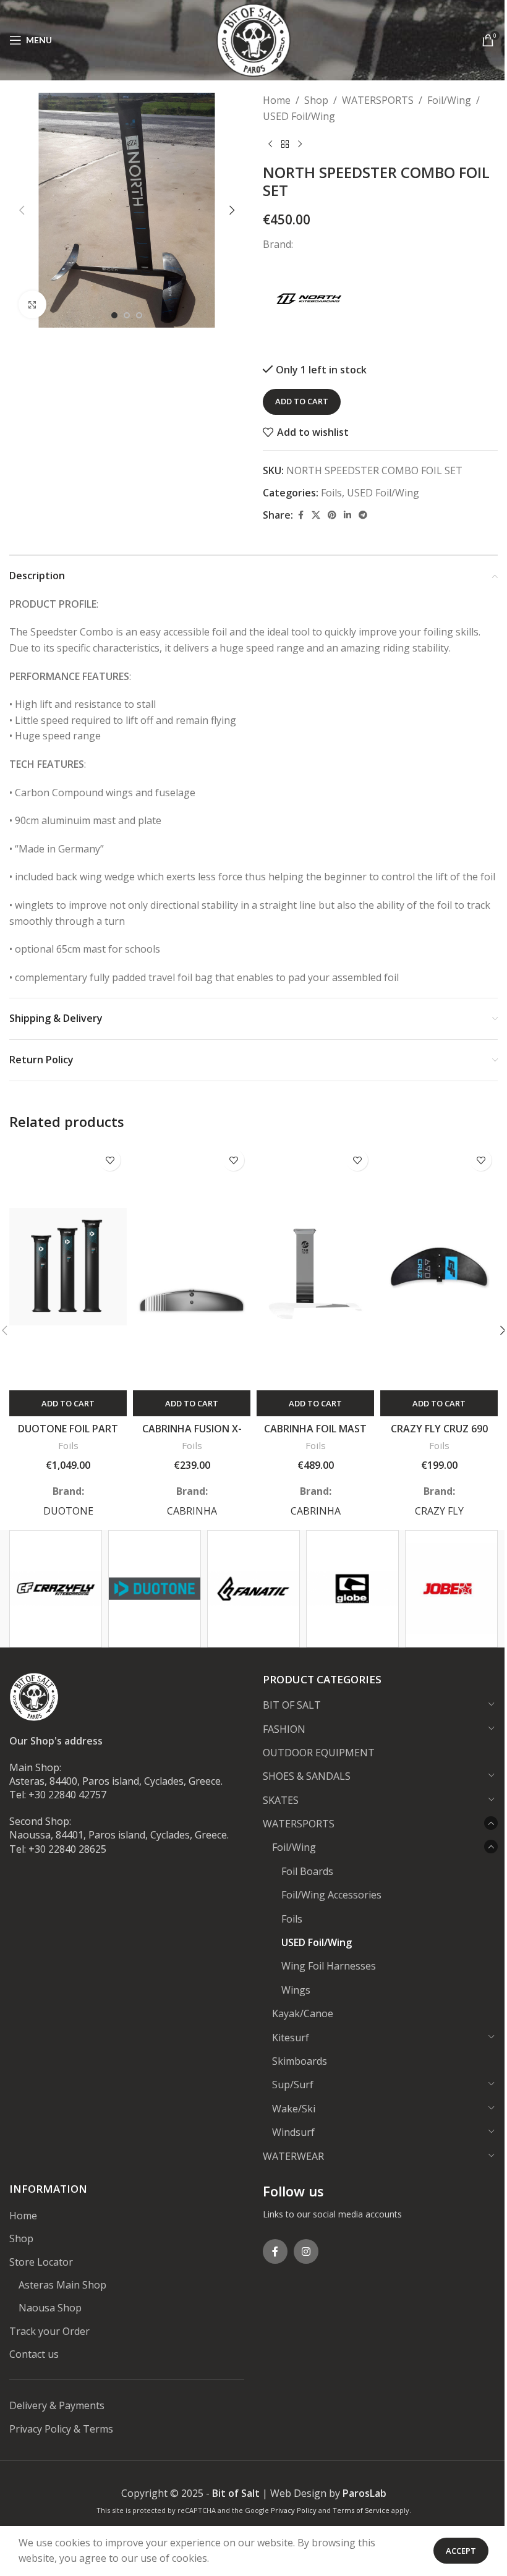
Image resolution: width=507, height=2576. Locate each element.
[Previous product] (270, 144)
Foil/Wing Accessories (331, 1895)
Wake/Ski (294, 2109)
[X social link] (316, 515)
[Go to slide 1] (114, 315)
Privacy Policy (294, 2510)
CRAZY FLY (439, 1511)
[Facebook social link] (300, 515)
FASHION (284, 1729)
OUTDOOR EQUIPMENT (319, 1753)
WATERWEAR (293, 2156)
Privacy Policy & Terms (61, 2429)
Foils (331, 493)
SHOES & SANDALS (307, 1776)
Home (277, 100)
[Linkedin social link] (347, 515)
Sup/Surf (293, 2085)
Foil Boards (307, 1871)
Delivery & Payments (57, 2405)
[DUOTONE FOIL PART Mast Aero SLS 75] (68, 1267)
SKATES (281, 1800)
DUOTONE (68, 1511)
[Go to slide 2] (127, 315)
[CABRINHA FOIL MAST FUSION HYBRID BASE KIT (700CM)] (315, 1267)
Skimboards (300, 2061)
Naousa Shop (50, 2308)
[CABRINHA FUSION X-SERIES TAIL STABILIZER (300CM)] (192, 1267)
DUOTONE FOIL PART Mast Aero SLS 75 (68, 1435)
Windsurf (293, 2132)
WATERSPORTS (378, 100)
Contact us (34, 2354)
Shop (316, 100)
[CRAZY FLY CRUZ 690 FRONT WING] (439, 1267)
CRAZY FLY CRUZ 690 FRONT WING (439, 1435)
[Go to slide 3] (139, 315)
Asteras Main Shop (62, 2285)
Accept (461, 2551)
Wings (296, 1990)
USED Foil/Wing (299, 116)
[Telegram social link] (363, 515)
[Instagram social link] (306, 2251)
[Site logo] (253, 39)
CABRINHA (192, 1511)
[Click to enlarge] (32, 304)
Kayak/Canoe (303, 2013)
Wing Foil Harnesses (329, 1966)
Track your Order (49, 2331)
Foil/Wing (449, 100)
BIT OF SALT (292, 1705)
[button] (22, 210)
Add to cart (302, 401)
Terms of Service (361, 2510)
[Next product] (300, 144)
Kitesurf (291, 2038)
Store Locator (41, 2262)
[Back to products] (285, 144)
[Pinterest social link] (332, 515)
